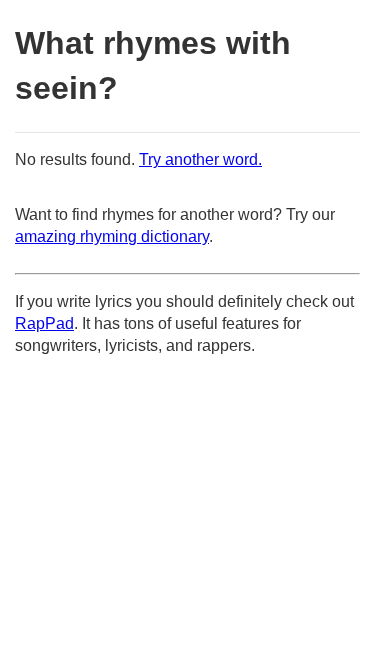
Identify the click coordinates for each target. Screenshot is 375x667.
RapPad (44, 323)
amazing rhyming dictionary (112, 236)
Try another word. (200, 159)
